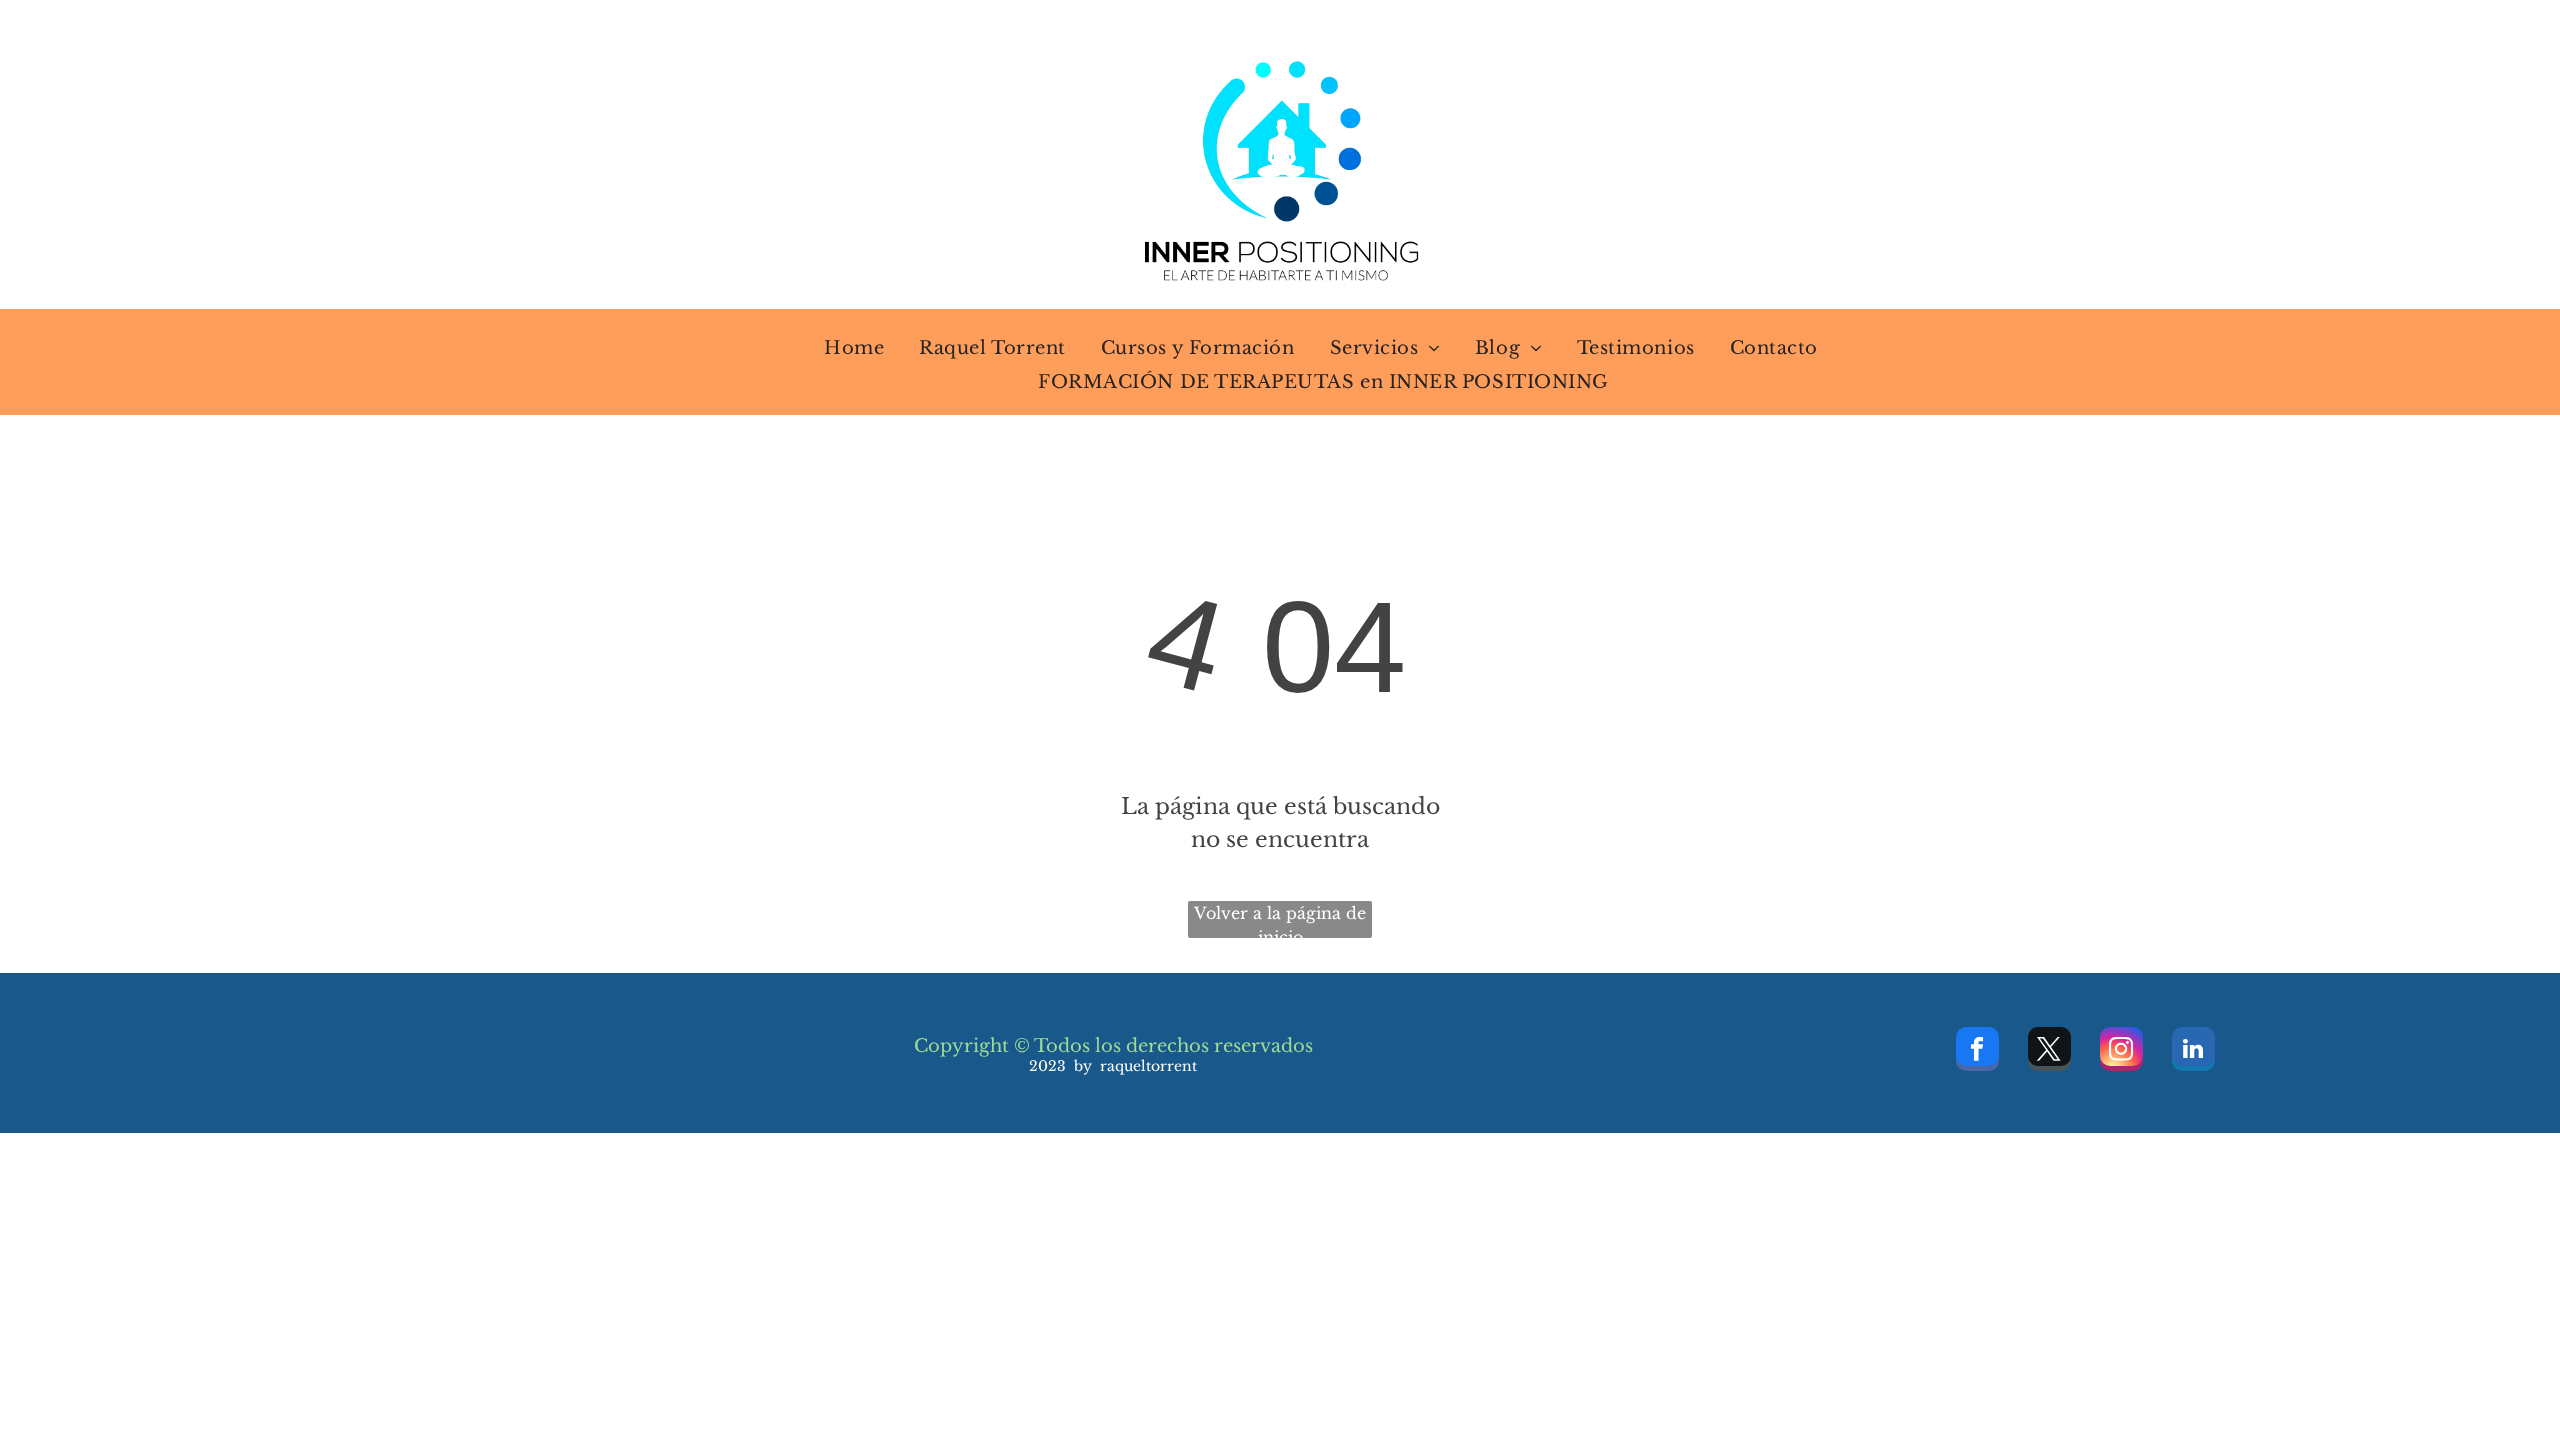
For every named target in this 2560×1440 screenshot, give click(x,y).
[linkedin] (2193, 1051)
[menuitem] (841, 348)
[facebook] (1977, 1051)
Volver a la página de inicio (1280, 920)
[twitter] (2049, 1051)
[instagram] (2121, 1051)
